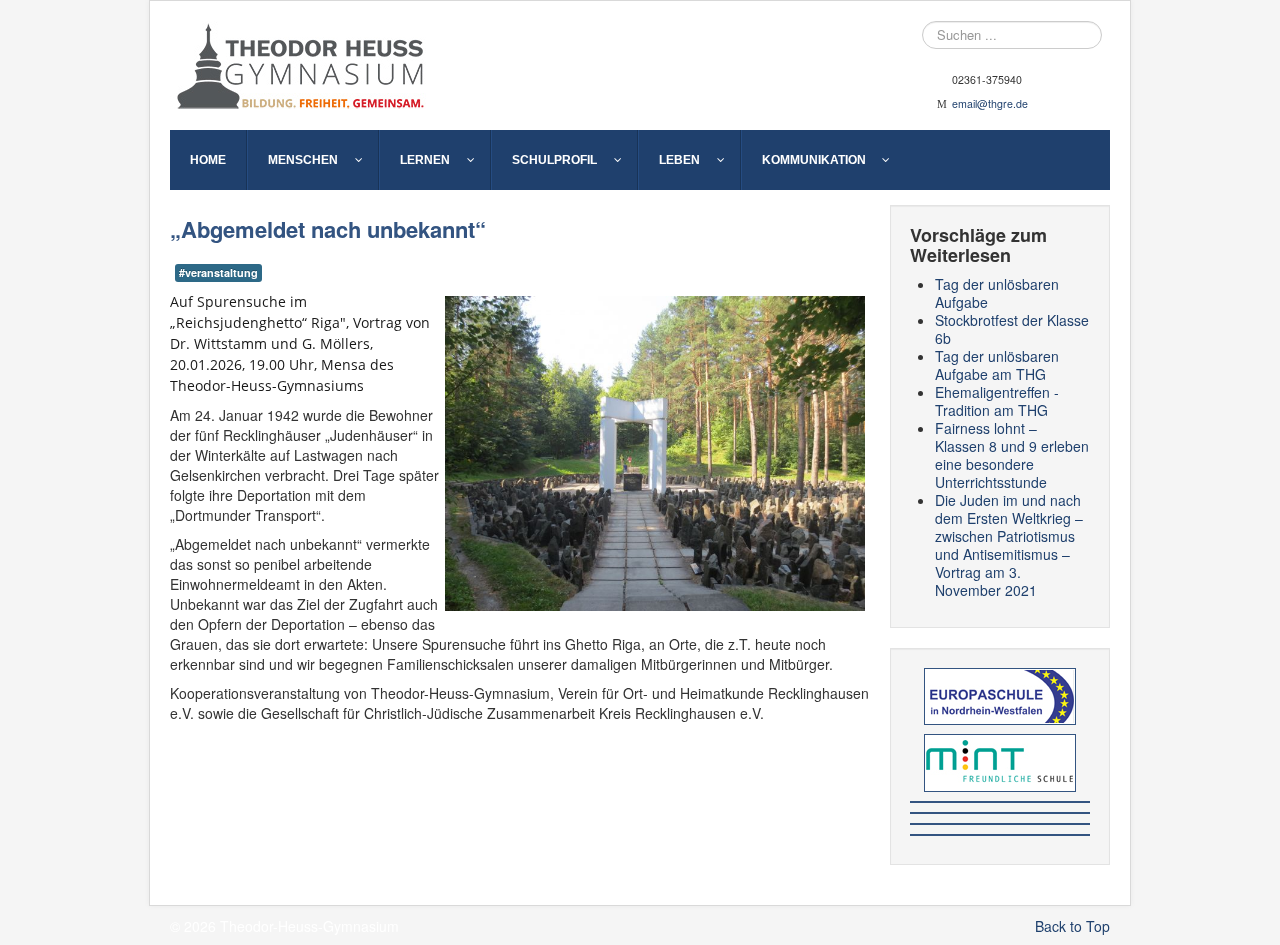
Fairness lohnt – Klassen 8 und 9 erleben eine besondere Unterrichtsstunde (1012, 455)
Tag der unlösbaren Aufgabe (997, 293)
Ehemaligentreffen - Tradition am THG (997, 401)
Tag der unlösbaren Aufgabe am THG (997, 365)
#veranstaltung (218, 272)
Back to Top (1072, 926)
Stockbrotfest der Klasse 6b (1012, 329)
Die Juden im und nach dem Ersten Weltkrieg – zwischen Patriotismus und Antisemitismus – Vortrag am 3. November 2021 (1009, 545)
